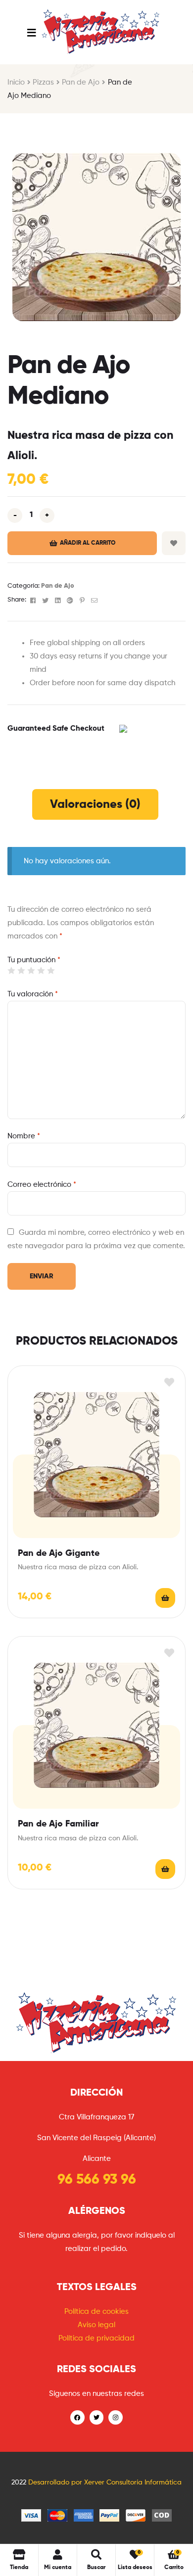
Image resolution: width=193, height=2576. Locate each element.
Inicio (16, 82)
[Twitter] (97, 2417)
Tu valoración (33, 994)
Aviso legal (96, 2325)
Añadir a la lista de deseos (174, 543)
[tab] (95, 804)
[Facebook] (77, 2417)
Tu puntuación (34, 960)
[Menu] (31, 32)
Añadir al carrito (88, 543)
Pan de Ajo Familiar (58, 1824)
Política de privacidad (96, 2338)
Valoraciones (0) (95, 804)
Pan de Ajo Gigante (59, 1553)
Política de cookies (96, 2312)
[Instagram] (116, 2417)
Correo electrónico (42, 1185)
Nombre (24, 1136)
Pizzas (43, 82)
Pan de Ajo (81, 82)
